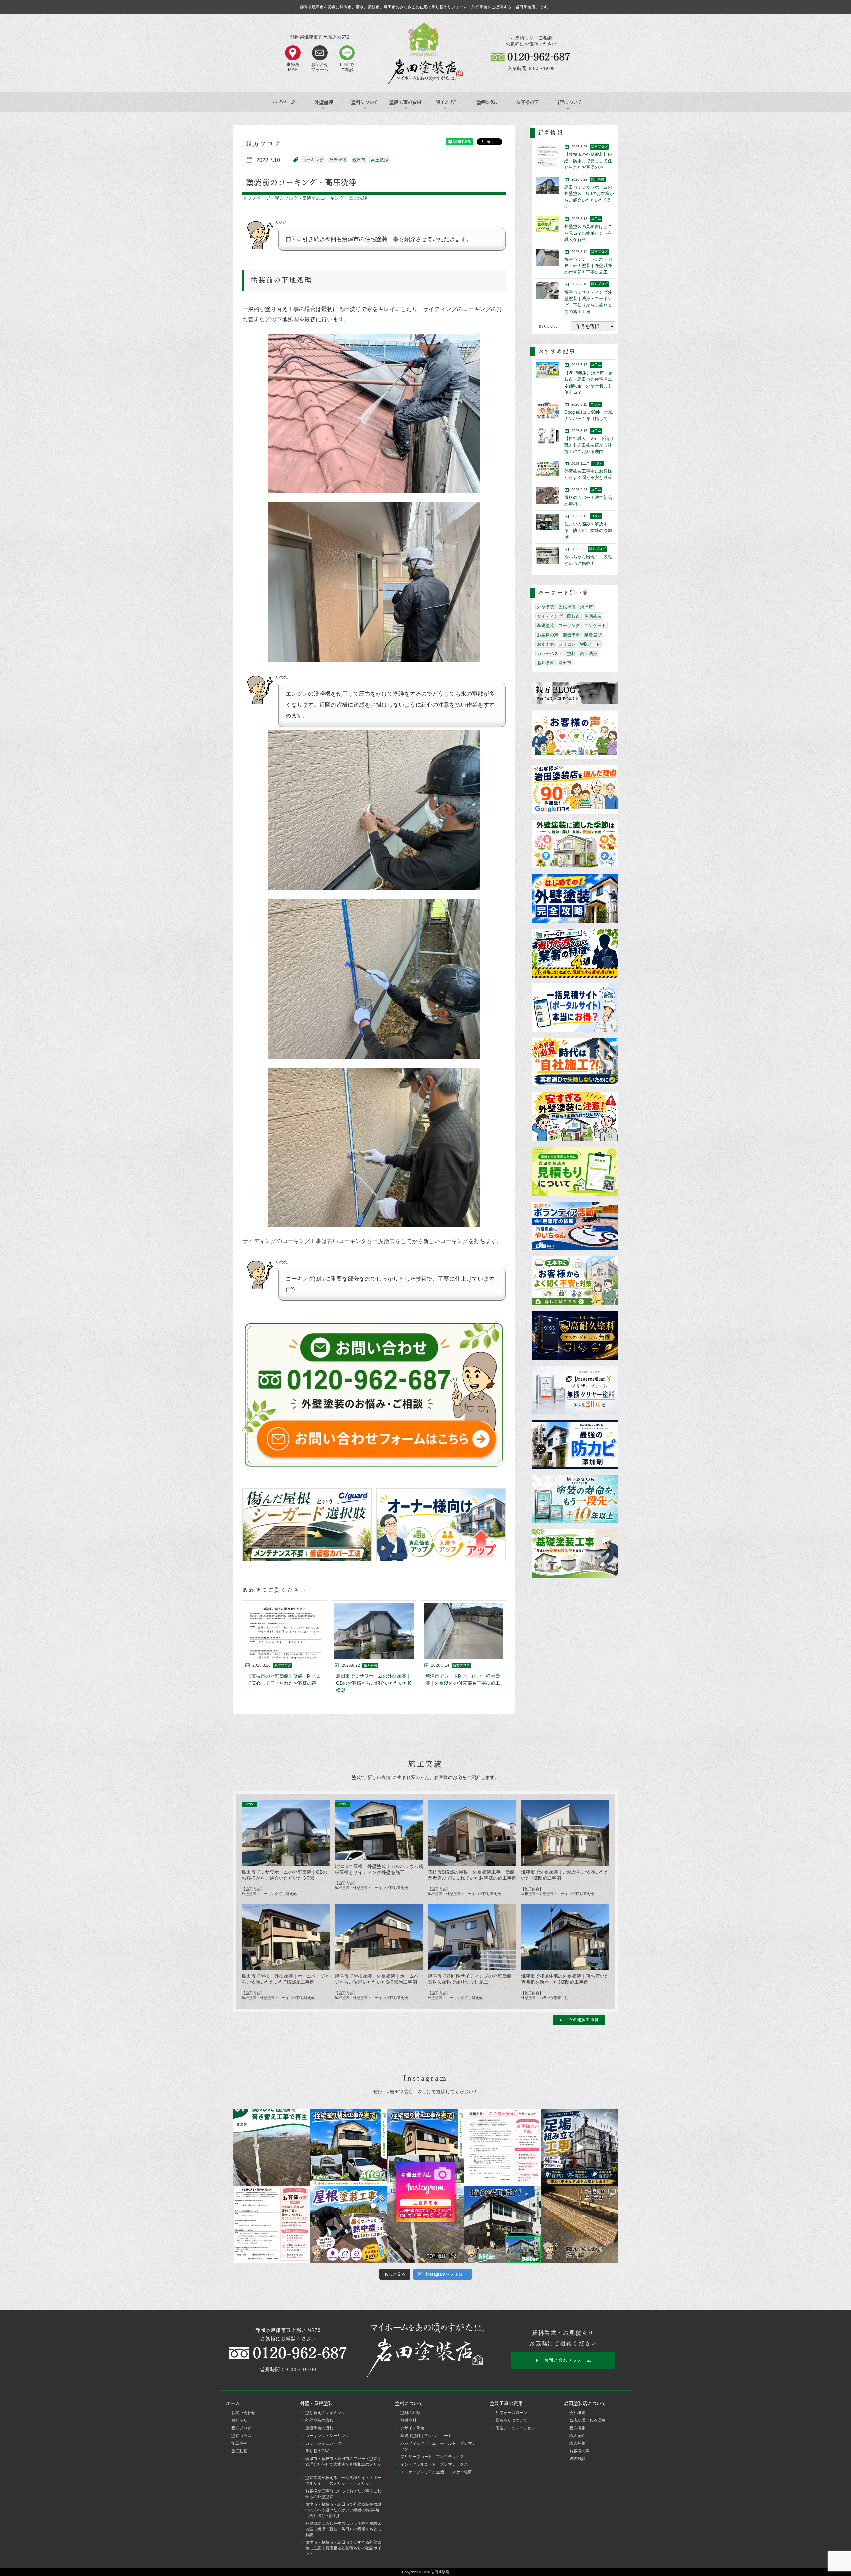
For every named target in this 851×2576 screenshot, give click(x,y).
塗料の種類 (410, 2413)
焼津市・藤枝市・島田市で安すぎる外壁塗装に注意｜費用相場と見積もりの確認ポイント (343, 2548)
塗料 (571, 653)
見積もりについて (511, 2420)
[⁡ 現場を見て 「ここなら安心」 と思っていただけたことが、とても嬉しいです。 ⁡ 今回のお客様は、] (503, 2147)
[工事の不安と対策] (575, 1281)
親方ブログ (286, 198)
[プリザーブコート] (575, 1390)
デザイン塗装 (412, 2428)
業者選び (593, 635)
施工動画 (239, 2451)
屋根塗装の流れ (319, 2428)
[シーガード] (307, 1525)
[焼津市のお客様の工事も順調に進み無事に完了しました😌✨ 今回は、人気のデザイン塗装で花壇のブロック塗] (580, 2224)
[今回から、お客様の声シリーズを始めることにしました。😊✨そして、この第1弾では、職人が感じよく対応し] (271, 2224)
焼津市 (359, 160)
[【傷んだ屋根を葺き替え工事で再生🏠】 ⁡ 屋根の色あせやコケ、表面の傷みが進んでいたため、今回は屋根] (271, 2147)
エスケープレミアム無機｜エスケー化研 (436, 2472)
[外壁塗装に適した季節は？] (575, 844)
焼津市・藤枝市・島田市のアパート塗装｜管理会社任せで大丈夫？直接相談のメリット (343, 2464)
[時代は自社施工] (575, 1063)
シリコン (567, 644)
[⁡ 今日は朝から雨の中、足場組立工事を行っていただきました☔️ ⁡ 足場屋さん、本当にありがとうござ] (580, 2147)
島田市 (565, 663)
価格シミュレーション (515, 2428)
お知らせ (239, 2420)
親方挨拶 (577, 2428)
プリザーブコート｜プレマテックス (432, 2457)
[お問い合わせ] (374, 1395)
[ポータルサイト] (575, 1008)
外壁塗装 (338, 160)
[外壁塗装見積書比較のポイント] (575, 1172)
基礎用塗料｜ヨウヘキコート (426, 2436)
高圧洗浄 (380, 160)
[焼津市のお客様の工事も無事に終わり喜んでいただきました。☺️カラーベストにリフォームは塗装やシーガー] (425, 2224)
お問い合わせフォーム (568, 2360)
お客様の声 (527, 102)
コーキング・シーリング (327, 2436)
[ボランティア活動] (575, 1227)
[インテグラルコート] (575, 1499)
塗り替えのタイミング (325, 2413)
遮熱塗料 (546, 663)
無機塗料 (571, 635)
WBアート (590, 644)
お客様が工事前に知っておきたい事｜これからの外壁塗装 (343, 2494)
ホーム (233, 2403)
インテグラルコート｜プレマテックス (434, 2464)
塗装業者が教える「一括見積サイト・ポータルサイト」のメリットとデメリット (343, 2480)
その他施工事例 (584, 2020)
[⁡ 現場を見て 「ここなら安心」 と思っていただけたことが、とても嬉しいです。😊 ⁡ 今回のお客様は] (348, 2147)
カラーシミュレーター (325, 2443)
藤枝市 (574, 616)
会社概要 (577, 2413)
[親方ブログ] (575, 694)
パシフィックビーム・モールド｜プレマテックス (438, 2446)
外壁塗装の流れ (319, 2420)
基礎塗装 (546, 625)
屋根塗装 (567, 607)
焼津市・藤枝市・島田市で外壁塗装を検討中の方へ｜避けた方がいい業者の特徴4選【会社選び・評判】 (343, 2510)
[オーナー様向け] (441, 1525)
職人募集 (577, 2443)
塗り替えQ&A (318, 2451)
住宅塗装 (593, 616)
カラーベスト (550, 653)
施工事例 (239, 2443)
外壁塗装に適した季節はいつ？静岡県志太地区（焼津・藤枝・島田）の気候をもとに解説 (343, 2529)
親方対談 (577, 2459)
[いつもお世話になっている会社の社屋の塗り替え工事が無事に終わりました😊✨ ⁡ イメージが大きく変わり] (503, 2224)
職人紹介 (577, 2436)
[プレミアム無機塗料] (575, 1336)
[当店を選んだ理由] (575, 790)
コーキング (313, 160)
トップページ (283, 102)
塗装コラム (487, 102)
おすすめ (546, 644)
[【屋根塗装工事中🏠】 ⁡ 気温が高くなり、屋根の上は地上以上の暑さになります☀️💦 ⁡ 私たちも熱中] (348, 2224)
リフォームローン (511, 2413)
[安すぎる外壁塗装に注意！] (575, 1117)
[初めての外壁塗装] (575, 899)
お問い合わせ (243, 2413)
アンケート (595, 625)
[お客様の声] (575, 735)
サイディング (550, 616)
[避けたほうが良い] (575, 953)
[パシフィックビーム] (575, 1445)
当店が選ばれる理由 (587, 2420)
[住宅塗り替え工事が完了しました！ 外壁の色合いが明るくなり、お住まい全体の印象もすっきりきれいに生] (425, 2147)
